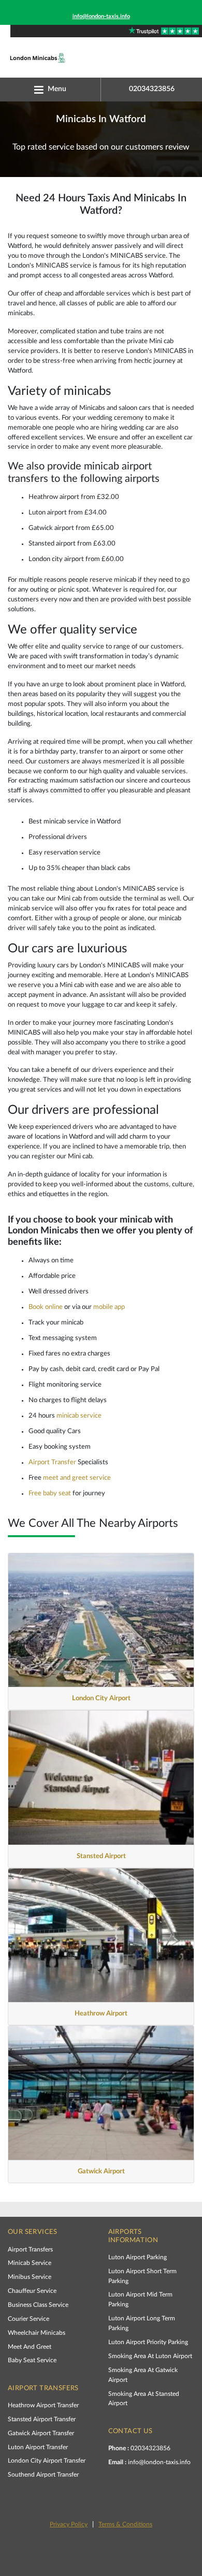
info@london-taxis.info (101, 16)
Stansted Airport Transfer (42, 2419)
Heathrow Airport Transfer (43, 2405)
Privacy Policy (69, 2524)
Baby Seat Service (32, 2360)
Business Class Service (38, 2305)
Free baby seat (50, 1493)
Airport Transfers (30, 2249)
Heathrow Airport (101, 2013)
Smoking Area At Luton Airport (150, 2356)
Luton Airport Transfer (38, 2447)
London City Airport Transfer (47, 2461)
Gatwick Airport (101, 2171)
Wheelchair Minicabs (37, 2333)
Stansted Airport (101, 1856)
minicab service (79, 1416)
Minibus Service (30, 2277)
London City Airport (101, 1698)
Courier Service (28, 2319)
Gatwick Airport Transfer (41, 2433)
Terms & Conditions (125, 2524)
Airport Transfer (52, 1462)
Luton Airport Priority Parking (148, 2342)
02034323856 (139, 2448)
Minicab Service (30, 2263)
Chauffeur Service (32, 2291)
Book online (46, 1307)
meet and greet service (77, 1478)
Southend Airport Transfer (43, 2475)
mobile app (109, 1307)
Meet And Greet (30, 2347)
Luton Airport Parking (138, 2257)
